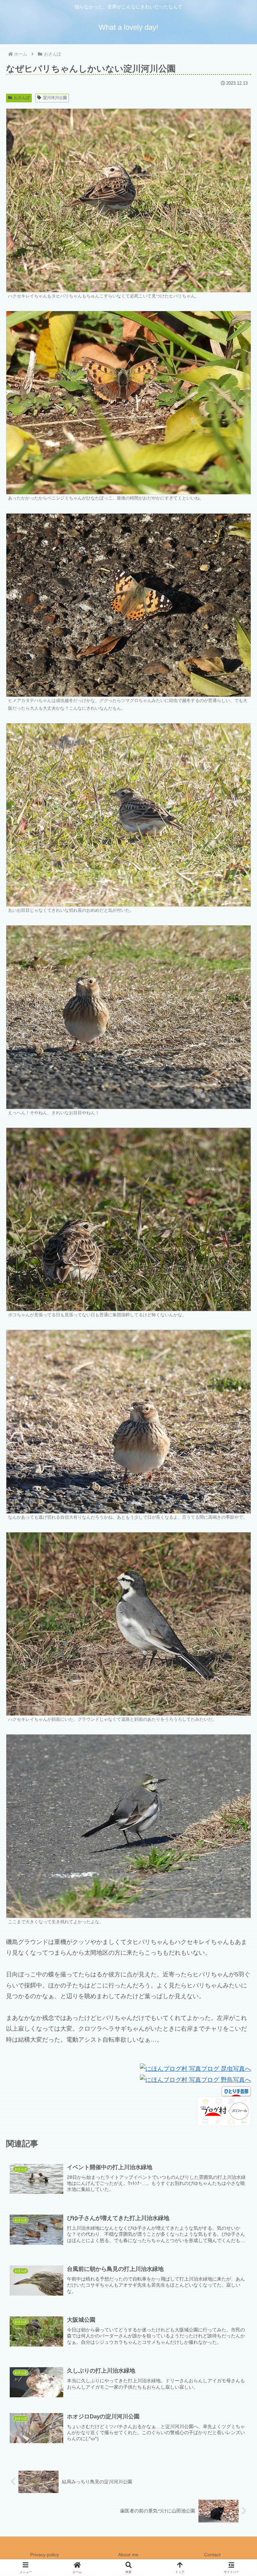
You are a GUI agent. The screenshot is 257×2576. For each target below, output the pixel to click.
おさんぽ (22, 98)
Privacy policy (45, 2555)
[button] (237, 1525)
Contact (212, 2555)
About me (128, 2555)
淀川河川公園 (55, 98)
